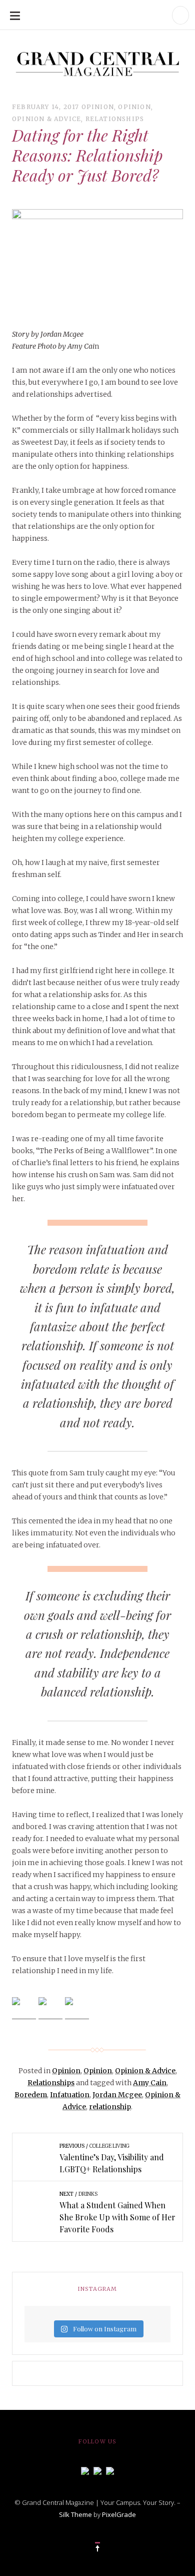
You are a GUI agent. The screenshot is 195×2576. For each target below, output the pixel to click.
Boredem (31, 2095)
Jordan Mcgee (117, 2095)
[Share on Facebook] (24, 2009)
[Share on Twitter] (50, 2009)
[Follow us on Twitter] (97, 2470)
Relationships (115, 119)
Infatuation (70, 2095)
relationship (110, 2107)
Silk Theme (75, 2514)
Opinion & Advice (46, 119)
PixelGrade (119, 2514)
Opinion (98, 107)
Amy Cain (150, 2083)
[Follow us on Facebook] (85, 2470)
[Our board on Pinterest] (110, 2470)
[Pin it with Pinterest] (77, 2009)
